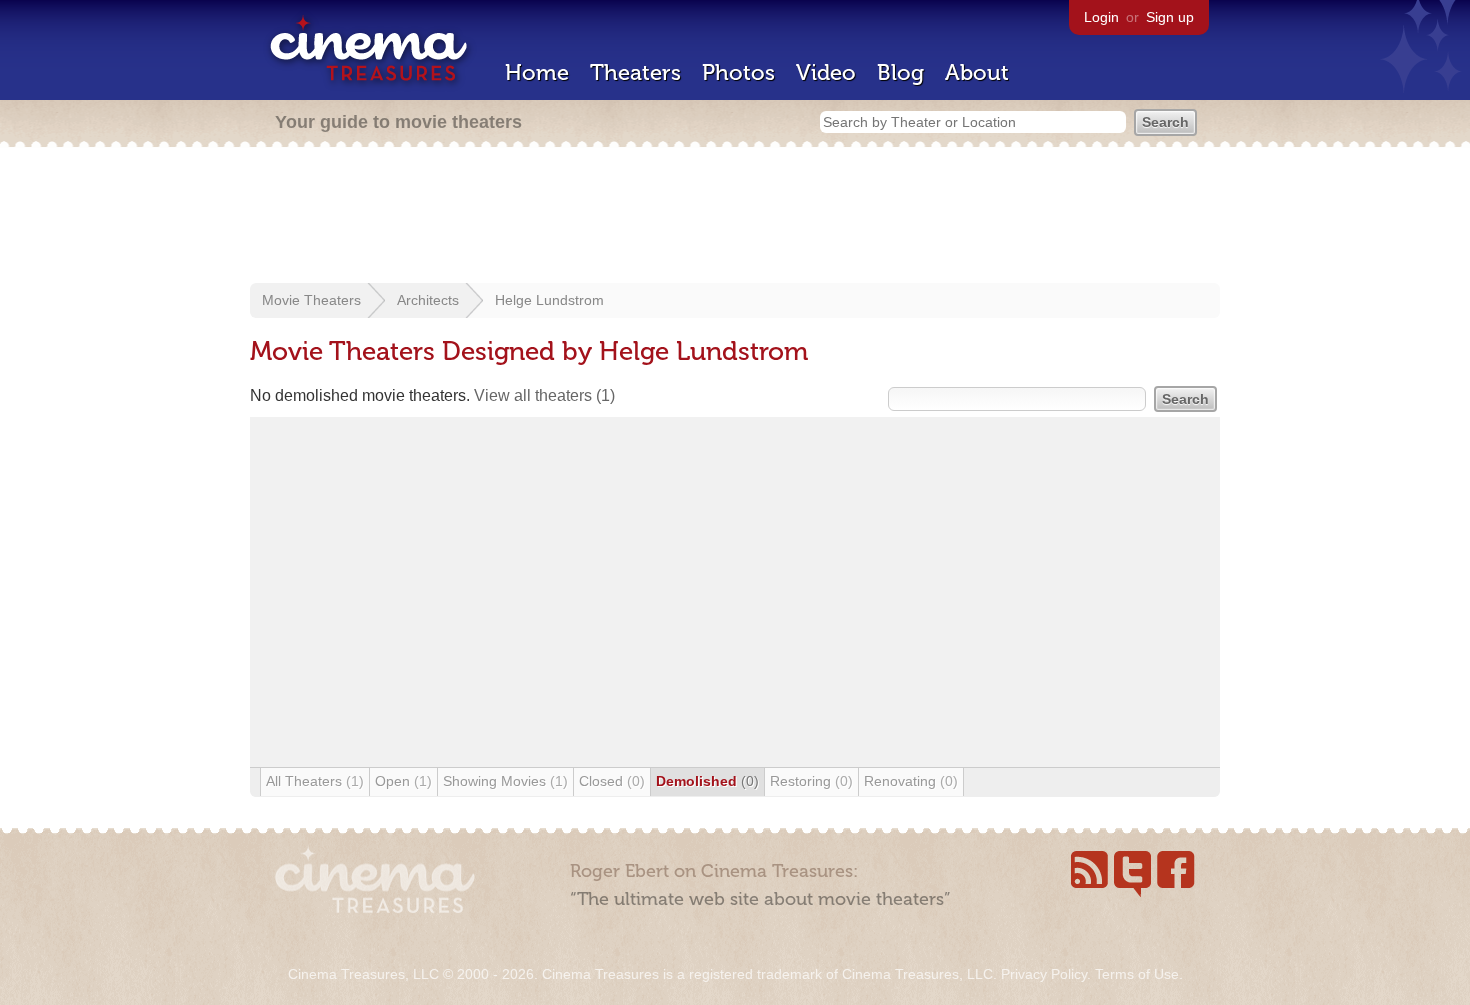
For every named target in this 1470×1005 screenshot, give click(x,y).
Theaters (635, 72)
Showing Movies (505, 781)
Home (537, 72)
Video (826, 72)
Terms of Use (1137, 974)
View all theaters (544, 395)
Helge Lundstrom (549, 300)
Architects (428, 300)
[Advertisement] (735, 217)
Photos (738, 72)
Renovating (911, 781)
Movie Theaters (311, 300)
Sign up (1170, 17)
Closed (612, 781)
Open (403, 781)
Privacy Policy (1044, 974)
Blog (900, 72)
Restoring (811, 781)
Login (1101, 17)
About (977, 72)
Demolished (707, 781)
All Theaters (315, 781)
